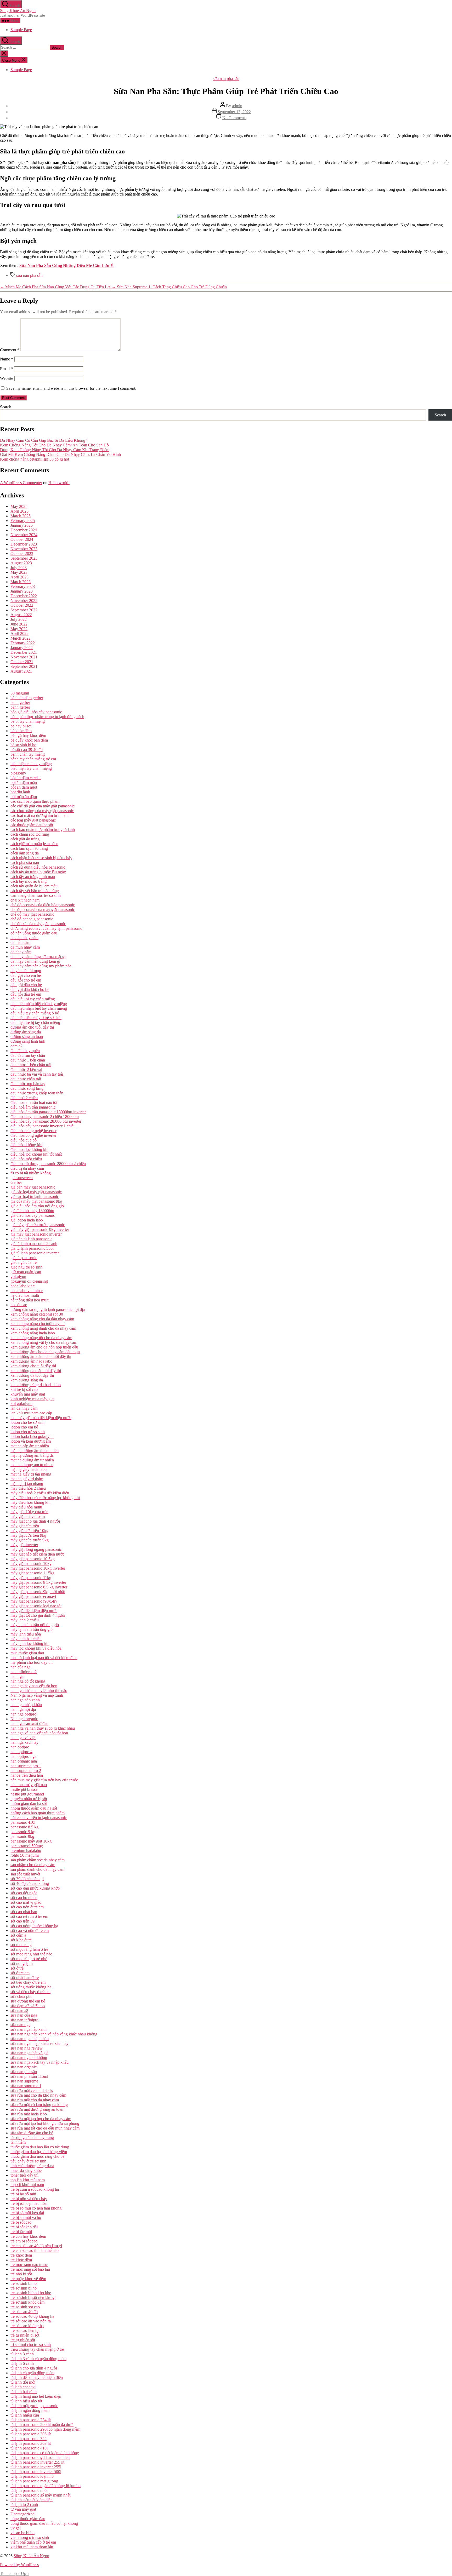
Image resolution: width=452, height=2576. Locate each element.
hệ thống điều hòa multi (30, 1300)
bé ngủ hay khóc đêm (28, 735)
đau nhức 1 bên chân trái (31, 1065)
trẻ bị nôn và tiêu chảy (29, 2199)
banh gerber (20, 702)
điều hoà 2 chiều (24, 1098)
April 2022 (19, 633)
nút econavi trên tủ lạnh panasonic (39, 1818)
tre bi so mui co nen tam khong (36, 2208)
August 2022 (21, 615)
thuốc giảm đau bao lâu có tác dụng (40, 2147)
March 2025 (21, 516)
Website (7, 378)
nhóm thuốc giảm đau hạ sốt (34, 1808)
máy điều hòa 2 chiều (28, 1488)
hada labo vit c (22, 1286)
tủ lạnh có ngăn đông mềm (32, 2373)
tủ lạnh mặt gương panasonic (34, 2406)
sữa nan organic (24, 2067)
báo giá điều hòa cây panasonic (36, 712)
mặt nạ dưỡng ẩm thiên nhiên (35, 1451)
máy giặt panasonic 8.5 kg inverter (39, 1587)
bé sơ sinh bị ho (23, 745)
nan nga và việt (23, 1738)
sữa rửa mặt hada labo (29, 2114)
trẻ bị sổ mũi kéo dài (27, 2213)
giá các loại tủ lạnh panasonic (35, 1197)
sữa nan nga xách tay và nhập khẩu (39, 2062)
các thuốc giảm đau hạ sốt (32, 825)
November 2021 (24, 657)
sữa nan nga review (27, 2048)
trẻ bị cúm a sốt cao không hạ (35, 2189)
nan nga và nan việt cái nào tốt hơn (39, 1733)
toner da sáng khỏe (26, 2170)
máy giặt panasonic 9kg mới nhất (38, 1592)
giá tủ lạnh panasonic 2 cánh (34, 1244)
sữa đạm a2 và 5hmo (28, 2006)
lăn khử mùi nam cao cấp (31, 1413)
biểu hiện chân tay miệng (31, 764)
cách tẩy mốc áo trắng (29, 881)
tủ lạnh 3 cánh (22, 2354)
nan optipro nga (23, 1756)
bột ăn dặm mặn (24, 782)
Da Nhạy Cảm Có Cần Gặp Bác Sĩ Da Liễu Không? (44, 440)
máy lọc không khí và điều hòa (36, 1648)
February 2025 (23, 521)
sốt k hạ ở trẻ (21, 1940)
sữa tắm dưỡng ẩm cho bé (32, 2133)
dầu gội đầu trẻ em (26, 994)
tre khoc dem (21, 2255)
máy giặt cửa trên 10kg (29, 1531)
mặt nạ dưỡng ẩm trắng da (32, 1455)
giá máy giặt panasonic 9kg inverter (40, 1229)
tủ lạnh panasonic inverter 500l (36, 2472)
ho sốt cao (19, 1305)
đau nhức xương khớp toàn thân (37, 1093)
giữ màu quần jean (26, 1272)
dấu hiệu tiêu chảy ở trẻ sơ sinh (36, 1018)
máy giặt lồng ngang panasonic (36, 1549)
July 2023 (19, 568)
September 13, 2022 (234, 112)
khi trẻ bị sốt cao (24, 1389)
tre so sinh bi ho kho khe (31, 2293)
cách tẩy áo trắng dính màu (33, 877)
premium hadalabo (26, 1851)
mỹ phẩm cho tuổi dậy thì (32, 1662)
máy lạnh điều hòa (26, 1634)
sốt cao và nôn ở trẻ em (30, 1930)
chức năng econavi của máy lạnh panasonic (46, 928)
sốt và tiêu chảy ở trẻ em (30, 1992)
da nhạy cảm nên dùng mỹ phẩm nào (41, 966)
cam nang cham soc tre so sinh (36, 895)
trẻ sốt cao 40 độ (24, 2312)
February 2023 (23, 586)
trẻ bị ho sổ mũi (23, 2194)
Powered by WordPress (19, 2565)
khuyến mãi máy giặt (28, 1394)
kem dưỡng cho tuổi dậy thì (33, 1366)
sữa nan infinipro (24, 2020)
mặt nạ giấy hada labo (29, 1469)
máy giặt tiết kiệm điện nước (34, 1611)
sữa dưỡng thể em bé (28, 2001)
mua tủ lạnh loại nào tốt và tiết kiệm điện (44, 1658)
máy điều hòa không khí (30, 1502)
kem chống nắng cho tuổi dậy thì (38, 1324)
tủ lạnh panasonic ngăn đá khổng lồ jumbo (46, 2486)
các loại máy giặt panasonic (33, 820)
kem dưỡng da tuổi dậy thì (32, 1375)
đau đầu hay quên (25, 1051)
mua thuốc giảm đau (27, 1653)
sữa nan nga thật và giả (29, 2053)
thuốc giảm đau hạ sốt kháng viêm (39, 2152)
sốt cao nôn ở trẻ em (27, 1907)
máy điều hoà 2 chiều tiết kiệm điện (40, 1493)
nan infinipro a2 (24, 1672)
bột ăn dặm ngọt (24, 787)
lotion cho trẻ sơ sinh (28, 1432)
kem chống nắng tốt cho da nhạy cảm (41, 1338)
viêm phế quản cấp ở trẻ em (33, 2542)
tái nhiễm (18, 2142)
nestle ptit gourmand (27, 1794)
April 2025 (19, 511)
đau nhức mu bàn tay (28, 1084)
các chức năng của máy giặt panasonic (42, 811)
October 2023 (22, 553)
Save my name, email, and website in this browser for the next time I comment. (71, 388)
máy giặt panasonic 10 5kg (33, 1559)
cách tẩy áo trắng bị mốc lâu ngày (38, 872)
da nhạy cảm (21, 952)
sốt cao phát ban (24, 1912)
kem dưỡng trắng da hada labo (36, 1385)
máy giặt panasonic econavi (33, 1596)
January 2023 (22, 591)
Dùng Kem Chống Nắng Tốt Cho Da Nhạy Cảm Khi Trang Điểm (55, 450)
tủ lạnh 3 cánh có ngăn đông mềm (38, 2359)
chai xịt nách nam (25, 900)
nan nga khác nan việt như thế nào (39, 1691)
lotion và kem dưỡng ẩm (31, 1441)
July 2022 (19, 619)
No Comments (234, 118)
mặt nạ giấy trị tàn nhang (31, 1474)
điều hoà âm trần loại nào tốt (34, 1102)
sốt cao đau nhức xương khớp (35, 1888)
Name (7, 359)
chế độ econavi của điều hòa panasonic (43, 905)
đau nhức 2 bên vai (26, 1069)
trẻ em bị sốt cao (24, 2241)
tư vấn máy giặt (23, 2509)
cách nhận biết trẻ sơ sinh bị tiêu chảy (41, 858)
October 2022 (22, 605)
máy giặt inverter (24, 1545)
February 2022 (23, 643)
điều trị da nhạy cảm (27, 1168)
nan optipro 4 (21, 1752)
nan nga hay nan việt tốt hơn (34, 1686)
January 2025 (22, 525)
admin (237, 106)
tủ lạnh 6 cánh (22, 2363)
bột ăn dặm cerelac (26, 778)
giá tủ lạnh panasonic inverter (35, 1253)
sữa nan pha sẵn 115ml (29, 2076)
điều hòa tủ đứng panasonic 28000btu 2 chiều (48, 1164)
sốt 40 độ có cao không (30, 1883)
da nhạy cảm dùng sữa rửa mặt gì (38, 957)
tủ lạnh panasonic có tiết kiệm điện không (45, 2453)
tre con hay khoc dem (28, 2236)
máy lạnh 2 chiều (25, 1620)
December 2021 (24, 652)
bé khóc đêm (21, 731)
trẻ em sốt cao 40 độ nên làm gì (36, 2246)
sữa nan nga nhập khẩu (30, 2039)
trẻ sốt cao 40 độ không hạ (32, 2316)
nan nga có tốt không (28, 1681)
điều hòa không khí (26, 1145)
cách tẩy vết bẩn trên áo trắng (35, 891)
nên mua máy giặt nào (29, 1785)
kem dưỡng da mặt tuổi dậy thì (36, 1371)
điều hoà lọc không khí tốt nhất (36, 1154)
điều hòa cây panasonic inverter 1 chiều (43, 1126)
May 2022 (19, 629)
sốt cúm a (18, 1935)
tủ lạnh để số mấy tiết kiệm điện (37, 2377)
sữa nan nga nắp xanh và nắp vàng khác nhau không (54, 2034)
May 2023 (19, 572)
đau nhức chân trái (26, 1079)
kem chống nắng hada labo (33, 1333)
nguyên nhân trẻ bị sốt (29, 1799)
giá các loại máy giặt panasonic (36, 1192)
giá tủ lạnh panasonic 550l (32, 1248)
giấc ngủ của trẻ (24, 1262)
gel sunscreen (22, 1178)
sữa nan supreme (24, 2081)
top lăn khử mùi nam (28, 2180)
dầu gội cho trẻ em (26, 980)
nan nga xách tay (24, 1742)
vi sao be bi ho (22, 2533)
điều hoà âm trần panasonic (33, 1107)
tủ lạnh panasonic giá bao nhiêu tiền (40, 2457)
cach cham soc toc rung (30, 834)
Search (6, 407)
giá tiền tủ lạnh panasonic (31, 1239)
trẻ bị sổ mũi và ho (26, 2218)
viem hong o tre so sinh (30, 2537)
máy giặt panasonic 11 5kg (32, 1573)
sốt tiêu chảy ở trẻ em (28, 1982)
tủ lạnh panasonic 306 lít (31, 2434)
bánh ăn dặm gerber (27, 698)
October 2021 (22, 662)
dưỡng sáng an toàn (27, 1037)
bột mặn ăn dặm (24, 797)
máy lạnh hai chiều (26, 1639)
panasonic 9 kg (23, 1832)
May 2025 (19, 506)
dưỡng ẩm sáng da (26, 1032)
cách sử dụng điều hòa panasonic (38, 867)
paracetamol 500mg (27, 1846)
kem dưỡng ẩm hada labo (31, 1361)
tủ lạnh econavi (23, 2387)
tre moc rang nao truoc (29, 2265)
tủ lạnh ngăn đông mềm (30, 2410)
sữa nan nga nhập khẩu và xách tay (39, 2043)
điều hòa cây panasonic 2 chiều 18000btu (45, 1117)
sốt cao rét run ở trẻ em (29, 1916)
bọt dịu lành (20, 792)
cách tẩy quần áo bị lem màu (34, 886)
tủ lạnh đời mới (23, 2382)
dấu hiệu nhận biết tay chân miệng (39, 1008)
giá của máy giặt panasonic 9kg (36, 1201)
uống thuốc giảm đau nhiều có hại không (44, 2523)
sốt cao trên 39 (22, 1921)
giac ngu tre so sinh (26, 1267)
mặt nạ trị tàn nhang (27, 1484)
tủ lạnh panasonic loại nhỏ (32, 2476)
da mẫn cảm (20, 942)
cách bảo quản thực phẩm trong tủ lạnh (43, 830)
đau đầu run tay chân (28, 1055)
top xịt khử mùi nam (27, 2185)
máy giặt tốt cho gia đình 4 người (38, 1615)
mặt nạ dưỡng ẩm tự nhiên (32, 1460)
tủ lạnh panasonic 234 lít (31, 2420)
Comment (10, 350)
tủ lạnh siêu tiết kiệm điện (32, 2500)
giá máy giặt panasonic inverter (36, 1234)
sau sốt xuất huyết (25, 1874)
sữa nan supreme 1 (26, 2086)
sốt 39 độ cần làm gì (27, 1879)
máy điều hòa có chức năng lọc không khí (45, 1498)
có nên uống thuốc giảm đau (34, 933)
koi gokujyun (21, 1404)
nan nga (17, 1676)
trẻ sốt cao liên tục (25, 2330)
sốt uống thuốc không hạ (31, 1987)
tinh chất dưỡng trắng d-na (32, 2166)
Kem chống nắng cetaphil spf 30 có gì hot (35, 459)
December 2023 (24, 544)
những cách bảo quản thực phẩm (38, 1813)
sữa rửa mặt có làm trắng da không (39, 2105)
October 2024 (22, 539)
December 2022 (24, 596)
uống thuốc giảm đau (28, 2519)
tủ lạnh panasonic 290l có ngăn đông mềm (45, 2429)
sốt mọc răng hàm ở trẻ (29, 1949)
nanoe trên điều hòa (27, 1775)
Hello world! (59, 483)
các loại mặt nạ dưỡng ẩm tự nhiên (39, 815)
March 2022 (21, 638)
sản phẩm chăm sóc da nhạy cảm (38, 1860)
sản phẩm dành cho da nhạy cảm (37, 1869)
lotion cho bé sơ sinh (27, 1422)
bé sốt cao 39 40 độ (27, 750)
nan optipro (20, 1747)
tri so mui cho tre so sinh (31, 2345)
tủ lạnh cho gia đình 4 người (34, 2368)
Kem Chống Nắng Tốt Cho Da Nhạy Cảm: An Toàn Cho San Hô (54, 445)
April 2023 (19, 577)
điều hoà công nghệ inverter (33, 1135)
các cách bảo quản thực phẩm (35, 801)
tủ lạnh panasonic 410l (29, 2448)
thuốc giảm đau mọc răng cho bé (37, 2156)
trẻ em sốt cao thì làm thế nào (35, 2250)
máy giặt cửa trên (25, 1526)
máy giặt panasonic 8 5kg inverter (38, 1582)
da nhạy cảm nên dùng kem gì (35, 961)
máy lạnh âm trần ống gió (32, 1629)
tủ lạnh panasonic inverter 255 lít (37, 2462)
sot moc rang (21, 1945)
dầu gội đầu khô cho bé (30, 989)
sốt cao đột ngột (24, 1893)
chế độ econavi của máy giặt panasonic (43, 910)
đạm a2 (16, 1046)
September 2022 (24, 610)
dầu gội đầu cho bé (26, 985)
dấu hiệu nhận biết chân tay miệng (39, 1004)
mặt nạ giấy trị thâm (27, 1479)
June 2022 (19, 624)
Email (6, 369)
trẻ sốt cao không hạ (27, 2326)
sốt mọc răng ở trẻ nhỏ (29, 1959)
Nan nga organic (24, 1719)
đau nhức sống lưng (27, 1088)
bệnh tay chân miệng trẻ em (33, 759)
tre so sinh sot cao (25, 2307)
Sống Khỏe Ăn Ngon (18, 11)
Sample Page (21, 30)
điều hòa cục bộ (24, 1140)
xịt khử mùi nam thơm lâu (32, 2547)
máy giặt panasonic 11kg (31, 1578)
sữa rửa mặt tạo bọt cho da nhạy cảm (41, 2119)
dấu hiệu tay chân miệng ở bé (35, 1013)
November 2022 (24, 601)
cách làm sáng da (25, 853)
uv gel (16, 2528)
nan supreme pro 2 (26, 1771)
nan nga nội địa (23, 1709)
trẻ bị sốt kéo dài (24, 2227)
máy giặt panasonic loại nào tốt (36, 1606)
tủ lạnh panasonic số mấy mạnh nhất (40, 2495)
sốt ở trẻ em (20, 1973)
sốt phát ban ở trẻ (25, 1978)
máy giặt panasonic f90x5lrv (34, 1601)
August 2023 (21, 563)
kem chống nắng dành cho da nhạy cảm (43, 1328)
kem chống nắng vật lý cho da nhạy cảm (44, 1342)
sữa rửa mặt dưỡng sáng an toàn (37, 2109)
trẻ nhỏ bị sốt (21, 2274)
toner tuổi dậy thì (24, 2175)
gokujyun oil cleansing (29, 1281)
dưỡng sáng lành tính (28, 1041)
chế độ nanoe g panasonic (32, 919)
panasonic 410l (23, 1822)
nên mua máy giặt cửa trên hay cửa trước (44, 1780)
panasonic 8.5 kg (24, 1827)
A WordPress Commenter (21, 483)
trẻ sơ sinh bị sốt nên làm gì (33, 2297)
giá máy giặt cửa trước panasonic (38, 1225)
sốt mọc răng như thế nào (31, 1954)
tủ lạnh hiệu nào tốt (26, 2401)
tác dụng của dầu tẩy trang (32, 2138)
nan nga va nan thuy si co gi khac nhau (43, 1728)
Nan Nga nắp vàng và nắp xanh (37, 1695)
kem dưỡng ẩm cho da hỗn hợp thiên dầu (44, 1347)
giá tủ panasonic (24, 1258)
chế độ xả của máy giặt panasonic (38, 924)
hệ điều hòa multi (25, 1295)
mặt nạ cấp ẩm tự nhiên (30, 1446)
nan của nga (20, 1667)
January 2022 (22, 648)
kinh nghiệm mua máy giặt (32, 1399)
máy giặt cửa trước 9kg (30, 1540)
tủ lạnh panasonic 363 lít (31, 2443)
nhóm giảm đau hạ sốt (29, 1803)
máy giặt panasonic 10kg (31, 1564)
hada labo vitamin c (27, 1291)
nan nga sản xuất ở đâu (29, 1723)
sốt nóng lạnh (22, 1963)
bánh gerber (20, 707)
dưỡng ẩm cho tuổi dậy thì (32, 1027)
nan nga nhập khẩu (26, 1705)
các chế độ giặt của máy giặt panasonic (43, 806)
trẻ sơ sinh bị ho (24, 2288)
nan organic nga (24, 1761)
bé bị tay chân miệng (28, 721)
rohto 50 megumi (25, 1855)
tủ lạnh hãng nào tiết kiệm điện (36, 2396)
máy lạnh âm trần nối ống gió (35, 1625)
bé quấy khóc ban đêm (29, 740)
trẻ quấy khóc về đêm (28, 2279)
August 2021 (21, 671)
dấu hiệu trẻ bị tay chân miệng (35, 1022)
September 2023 (24, 558)
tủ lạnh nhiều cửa (25, 2415)
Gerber (16, 1182)
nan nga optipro (23, 1714)
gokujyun (18, 1276)
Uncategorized (22, 2514)
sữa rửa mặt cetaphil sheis (32, 2090)
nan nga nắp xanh (25, 1700)
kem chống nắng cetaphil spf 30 (37, 1314)
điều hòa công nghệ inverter (33, 1131)
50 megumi (20, 693)
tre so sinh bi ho (24, 2283)
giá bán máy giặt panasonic (33, 1187)
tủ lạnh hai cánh (24, 2392)
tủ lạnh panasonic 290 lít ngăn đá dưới (42, 2425)
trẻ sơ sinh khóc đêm (27, 2302)
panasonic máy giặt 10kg (31, 1841)
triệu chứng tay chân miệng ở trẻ (37, 2349)
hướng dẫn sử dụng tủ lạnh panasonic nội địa (48, 1309)
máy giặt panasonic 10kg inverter (38, 1568)
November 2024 (24, 535)
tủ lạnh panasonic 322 (29, 2439)
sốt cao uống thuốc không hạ (34, 1926)
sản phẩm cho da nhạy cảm (33, 1865)
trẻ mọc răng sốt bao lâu (30, 2269)
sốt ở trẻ (17, 1968)
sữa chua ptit (21, 1996)
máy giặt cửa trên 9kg (28, 1535)
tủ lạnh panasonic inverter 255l (36, 2467)
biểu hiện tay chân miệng (31, 768)
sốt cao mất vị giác (26, 1902)
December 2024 (24, 530)
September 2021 (24, 666)
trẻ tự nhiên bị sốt (25, 2335)
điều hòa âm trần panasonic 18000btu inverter (48, 1112)
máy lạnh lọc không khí (30, 1643)
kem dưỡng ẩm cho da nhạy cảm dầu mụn (45, 1352)
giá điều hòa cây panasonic (33, 1215)
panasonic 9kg (22, 1836)
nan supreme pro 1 (26, 1766)
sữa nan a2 (19, 2010)
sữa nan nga (20, 2025)
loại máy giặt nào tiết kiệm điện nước (41, 1418)
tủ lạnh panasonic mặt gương (34, 2481)
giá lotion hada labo (27, 1220)
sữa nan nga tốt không (29, 2058)
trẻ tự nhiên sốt (23, 2340)
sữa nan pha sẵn (226, 79)
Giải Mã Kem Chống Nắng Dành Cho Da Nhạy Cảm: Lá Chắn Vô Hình (60, 454)
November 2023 (24, 549)
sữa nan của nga (24, 2015)
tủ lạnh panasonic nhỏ (29, 2490)
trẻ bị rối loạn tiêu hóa (29, 2203)
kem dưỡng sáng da (27, 1380)
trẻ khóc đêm (21, 2260)
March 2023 (21, 582)
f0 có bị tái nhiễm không (31, 1173)
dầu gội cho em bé (26, 975)
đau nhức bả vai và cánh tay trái (37, 1074)
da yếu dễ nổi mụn (26, 971)
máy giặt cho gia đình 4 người (35, 1521)
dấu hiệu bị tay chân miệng (33, 999)
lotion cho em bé (24, 1427)
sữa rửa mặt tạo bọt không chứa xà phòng (45, 2123)
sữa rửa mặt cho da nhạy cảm (35, 2100)
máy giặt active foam (28, 1516)
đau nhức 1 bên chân (28, 1060)
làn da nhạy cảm (24, 1408)
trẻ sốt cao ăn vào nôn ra (31, 2321)
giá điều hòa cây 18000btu (32, 1211)
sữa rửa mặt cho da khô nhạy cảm (38, 2095)
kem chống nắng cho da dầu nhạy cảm (42, 1319)
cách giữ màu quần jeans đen (34, 844)
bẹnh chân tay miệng (28, 754)
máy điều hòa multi (26, 1507)
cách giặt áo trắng (25, 839)
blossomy (18, 773)
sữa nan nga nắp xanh (29, 2029)
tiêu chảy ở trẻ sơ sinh (28, 2161)
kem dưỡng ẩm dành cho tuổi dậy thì (41, 1356)
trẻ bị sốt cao (21, 2222)
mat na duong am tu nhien (32, 1465)
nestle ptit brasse (24, 1789)
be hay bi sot (21, 726)
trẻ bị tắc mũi (21, 2232)
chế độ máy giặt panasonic (32, 914)
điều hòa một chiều (26, 1159)
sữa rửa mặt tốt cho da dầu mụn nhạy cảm (45, 2128)
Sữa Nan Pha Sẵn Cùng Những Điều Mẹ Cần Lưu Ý (66, 265)
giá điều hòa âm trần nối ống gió (37, 1206)
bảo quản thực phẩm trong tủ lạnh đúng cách (47, 717)
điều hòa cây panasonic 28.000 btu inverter (46, 1121)
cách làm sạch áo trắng (29, 848)
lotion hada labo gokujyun (32, 1436)
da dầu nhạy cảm (24, 938)
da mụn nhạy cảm (25, 947)
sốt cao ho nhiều (24, 1898)
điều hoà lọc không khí (29, 1149)
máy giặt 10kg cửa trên (29, 1512)
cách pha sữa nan (25, 862)
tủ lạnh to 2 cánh (24, 2505)
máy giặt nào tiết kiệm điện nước (37, 1554)
